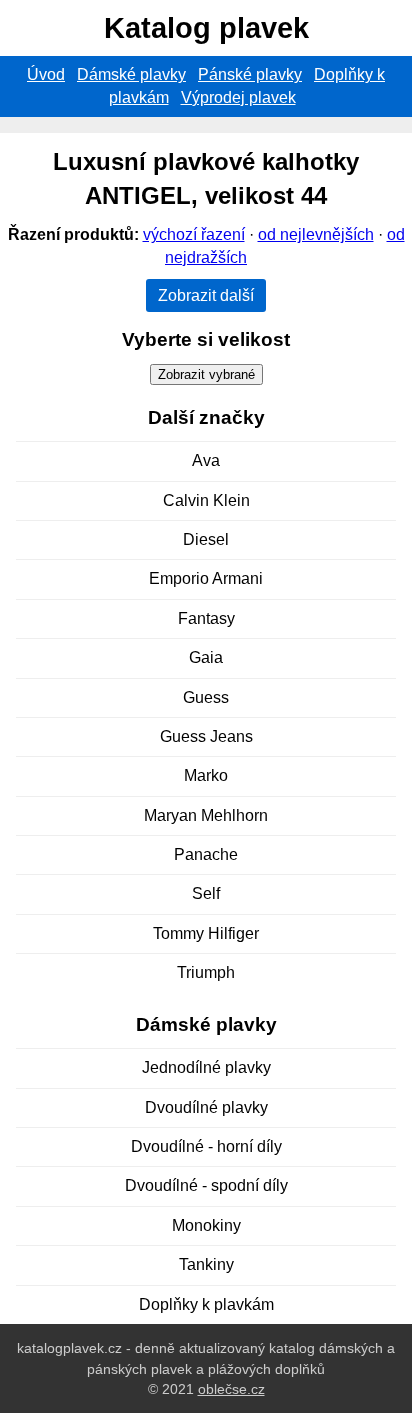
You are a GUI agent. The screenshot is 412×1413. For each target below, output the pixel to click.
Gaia (206, 657)
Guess (206, 697)
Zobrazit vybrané (206, 374)
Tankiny (206, 1264)
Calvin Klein (206, 500)
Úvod (46, 74)
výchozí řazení (194, 234)
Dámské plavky (131, 74)
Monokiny (206, 1225)
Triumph (206, 972)
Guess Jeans (206, 736)
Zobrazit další (206, 295)
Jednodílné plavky (206, 1067)
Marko (206, 775)
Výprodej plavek (238, 97)
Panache (206, 854)
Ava (206, 460)
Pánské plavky (250, 74)
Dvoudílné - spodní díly (206, 1185)
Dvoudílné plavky (206, 1107)
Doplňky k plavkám (206, 1304)
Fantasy (206, 618)
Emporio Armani (206, 578)
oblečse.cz (231, 1389)
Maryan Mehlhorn (206, 815)
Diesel (206, 539)
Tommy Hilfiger (206, 933)
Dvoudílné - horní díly (206, 1146)
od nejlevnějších (316, 234)
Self (206, 893)
